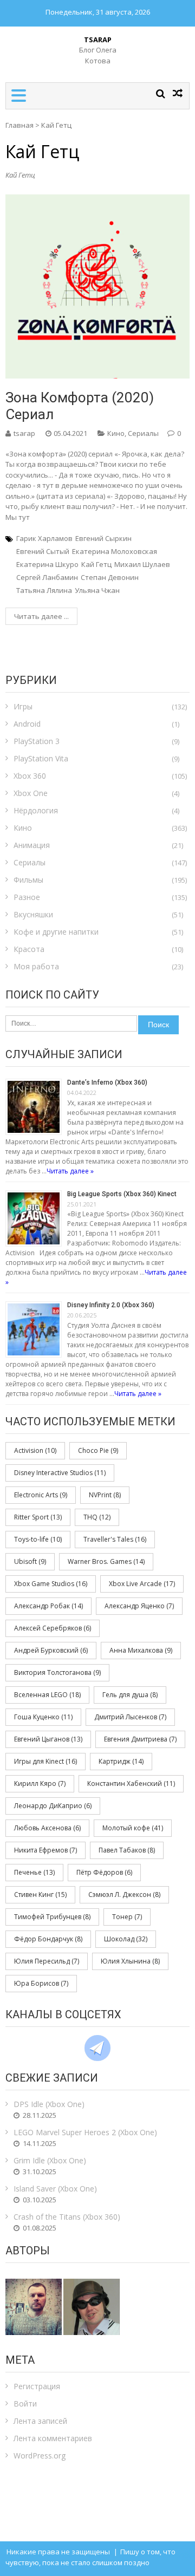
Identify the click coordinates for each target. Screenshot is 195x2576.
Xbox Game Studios (51, 1584)
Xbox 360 (30, 776)
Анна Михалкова (141, 1650)
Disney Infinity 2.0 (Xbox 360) (111, 1305)
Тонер (127, 1917)
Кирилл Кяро (40, 1783)
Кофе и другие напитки (56, 932)
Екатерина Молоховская (115, 551)
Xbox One (31, 793)
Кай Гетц (96, 564)
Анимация (32, 845)
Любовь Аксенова (47, 1828)
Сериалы (143, 433)
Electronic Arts (41, 1495)
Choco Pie (98, 1450)
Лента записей (40, 2421)
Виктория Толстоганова (57, 1672)
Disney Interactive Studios (60, 1473)
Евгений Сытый (43, 551)
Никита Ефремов (45, 1850)
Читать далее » (70, 1171)
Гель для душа (130, 1695)
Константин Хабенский (131, 1783)
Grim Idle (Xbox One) (50, 2160)
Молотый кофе (133, 1828)
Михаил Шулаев (142, 564)
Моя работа (36, 966)
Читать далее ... (41, 616)
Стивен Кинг (40, 1894)
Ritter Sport (38, 1517)
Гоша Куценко (43, 1717)
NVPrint (105, 1495)
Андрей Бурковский (51, 1650)
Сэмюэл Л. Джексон (124, 1894)
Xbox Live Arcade (142, 1584)
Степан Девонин (110, 577)
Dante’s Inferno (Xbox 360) (107, 1082)
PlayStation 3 (37, 741)
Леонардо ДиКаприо (53, 1806)
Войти (25, 2404)
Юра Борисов (41, 1983)
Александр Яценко (139, 1606)
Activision (35, 1450)
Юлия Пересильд (47, 1961)
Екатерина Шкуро (47, 564)
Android (27, 724)
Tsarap (98, 40)
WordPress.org (40, 2456)
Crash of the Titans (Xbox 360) (67, 2217)
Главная (19, 125)
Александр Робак (48, 1606)
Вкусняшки (33, 914)
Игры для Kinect (45, 1761)
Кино (116, 433)
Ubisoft (30, 1561)
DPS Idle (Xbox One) (49, 2104)
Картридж (121, 1761)
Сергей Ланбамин (47, 577)
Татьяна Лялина (44, 590)
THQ (97, 1517)
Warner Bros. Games (106, 1561)
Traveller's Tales (115, 1539)
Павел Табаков (127, 1850)
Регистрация (37, 2386)
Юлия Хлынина (130, 1961)
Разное (27, 897)
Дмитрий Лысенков (130, 1717)
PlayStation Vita (41, 758)
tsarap (24, 433)
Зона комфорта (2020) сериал (80, 406)
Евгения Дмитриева (140, 1739)
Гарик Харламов (44, 538)
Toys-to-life (38, 1539)
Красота (29, 949)
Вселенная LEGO (47, 1695)
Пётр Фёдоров (104, 1872)
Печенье (34, 1872)
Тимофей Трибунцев (52, 1917)
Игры (23, 706)
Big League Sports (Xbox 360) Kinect (122, 1194)
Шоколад (126, 1939)
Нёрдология (36, 810)
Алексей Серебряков (53, 1628)
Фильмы (28, 880)
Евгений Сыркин (103, 538)
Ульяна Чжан (97, 590)
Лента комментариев (53, 2438)
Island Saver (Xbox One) (55, 2189)
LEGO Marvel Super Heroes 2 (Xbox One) (85, 2132)
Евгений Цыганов (48, 1739)
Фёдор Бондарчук (48, 1939)
